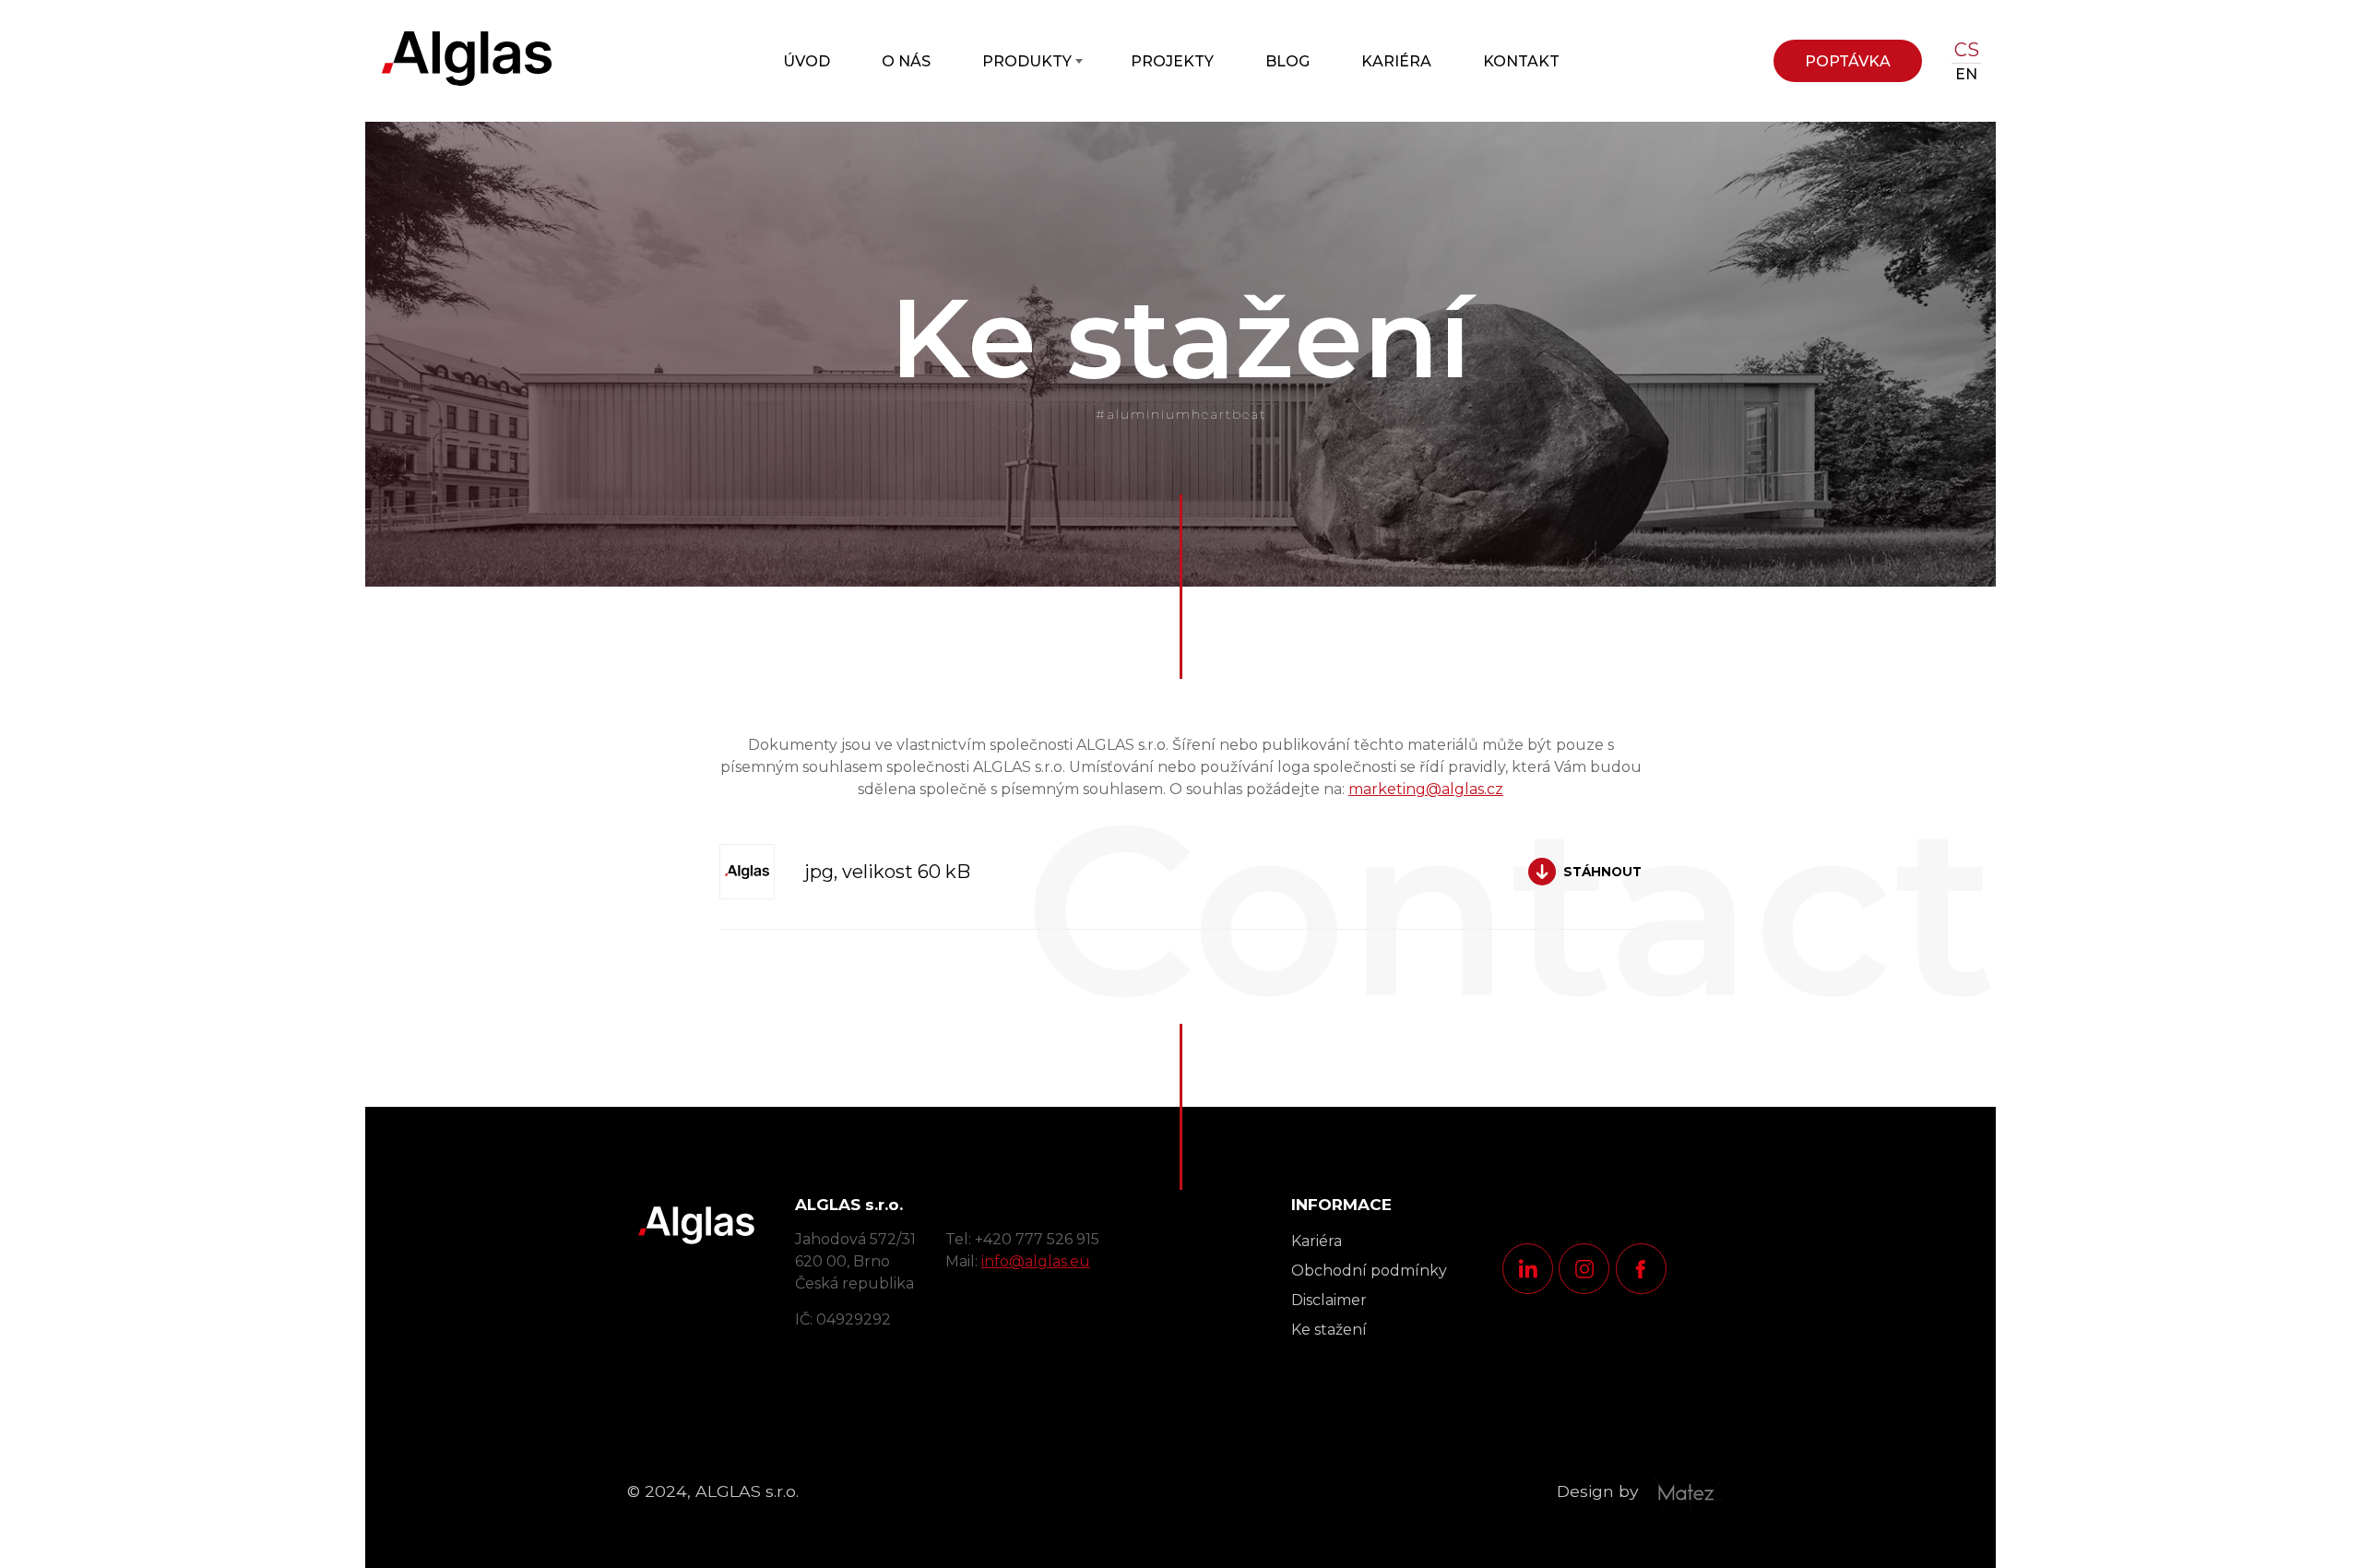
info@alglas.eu (1036, 1261)
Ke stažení (1329, 1330)
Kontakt (1521, 61)
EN (1966, 74)
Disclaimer (1329, 1300)
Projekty (1172, 61)
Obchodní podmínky (1369, 1271)
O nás (906, 61)
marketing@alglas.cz (1426, 789)
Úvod (807, 61)
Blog (1287, 61)
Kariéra (1396, 61)
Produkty (1027, 61)
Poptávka (1848, 61)
